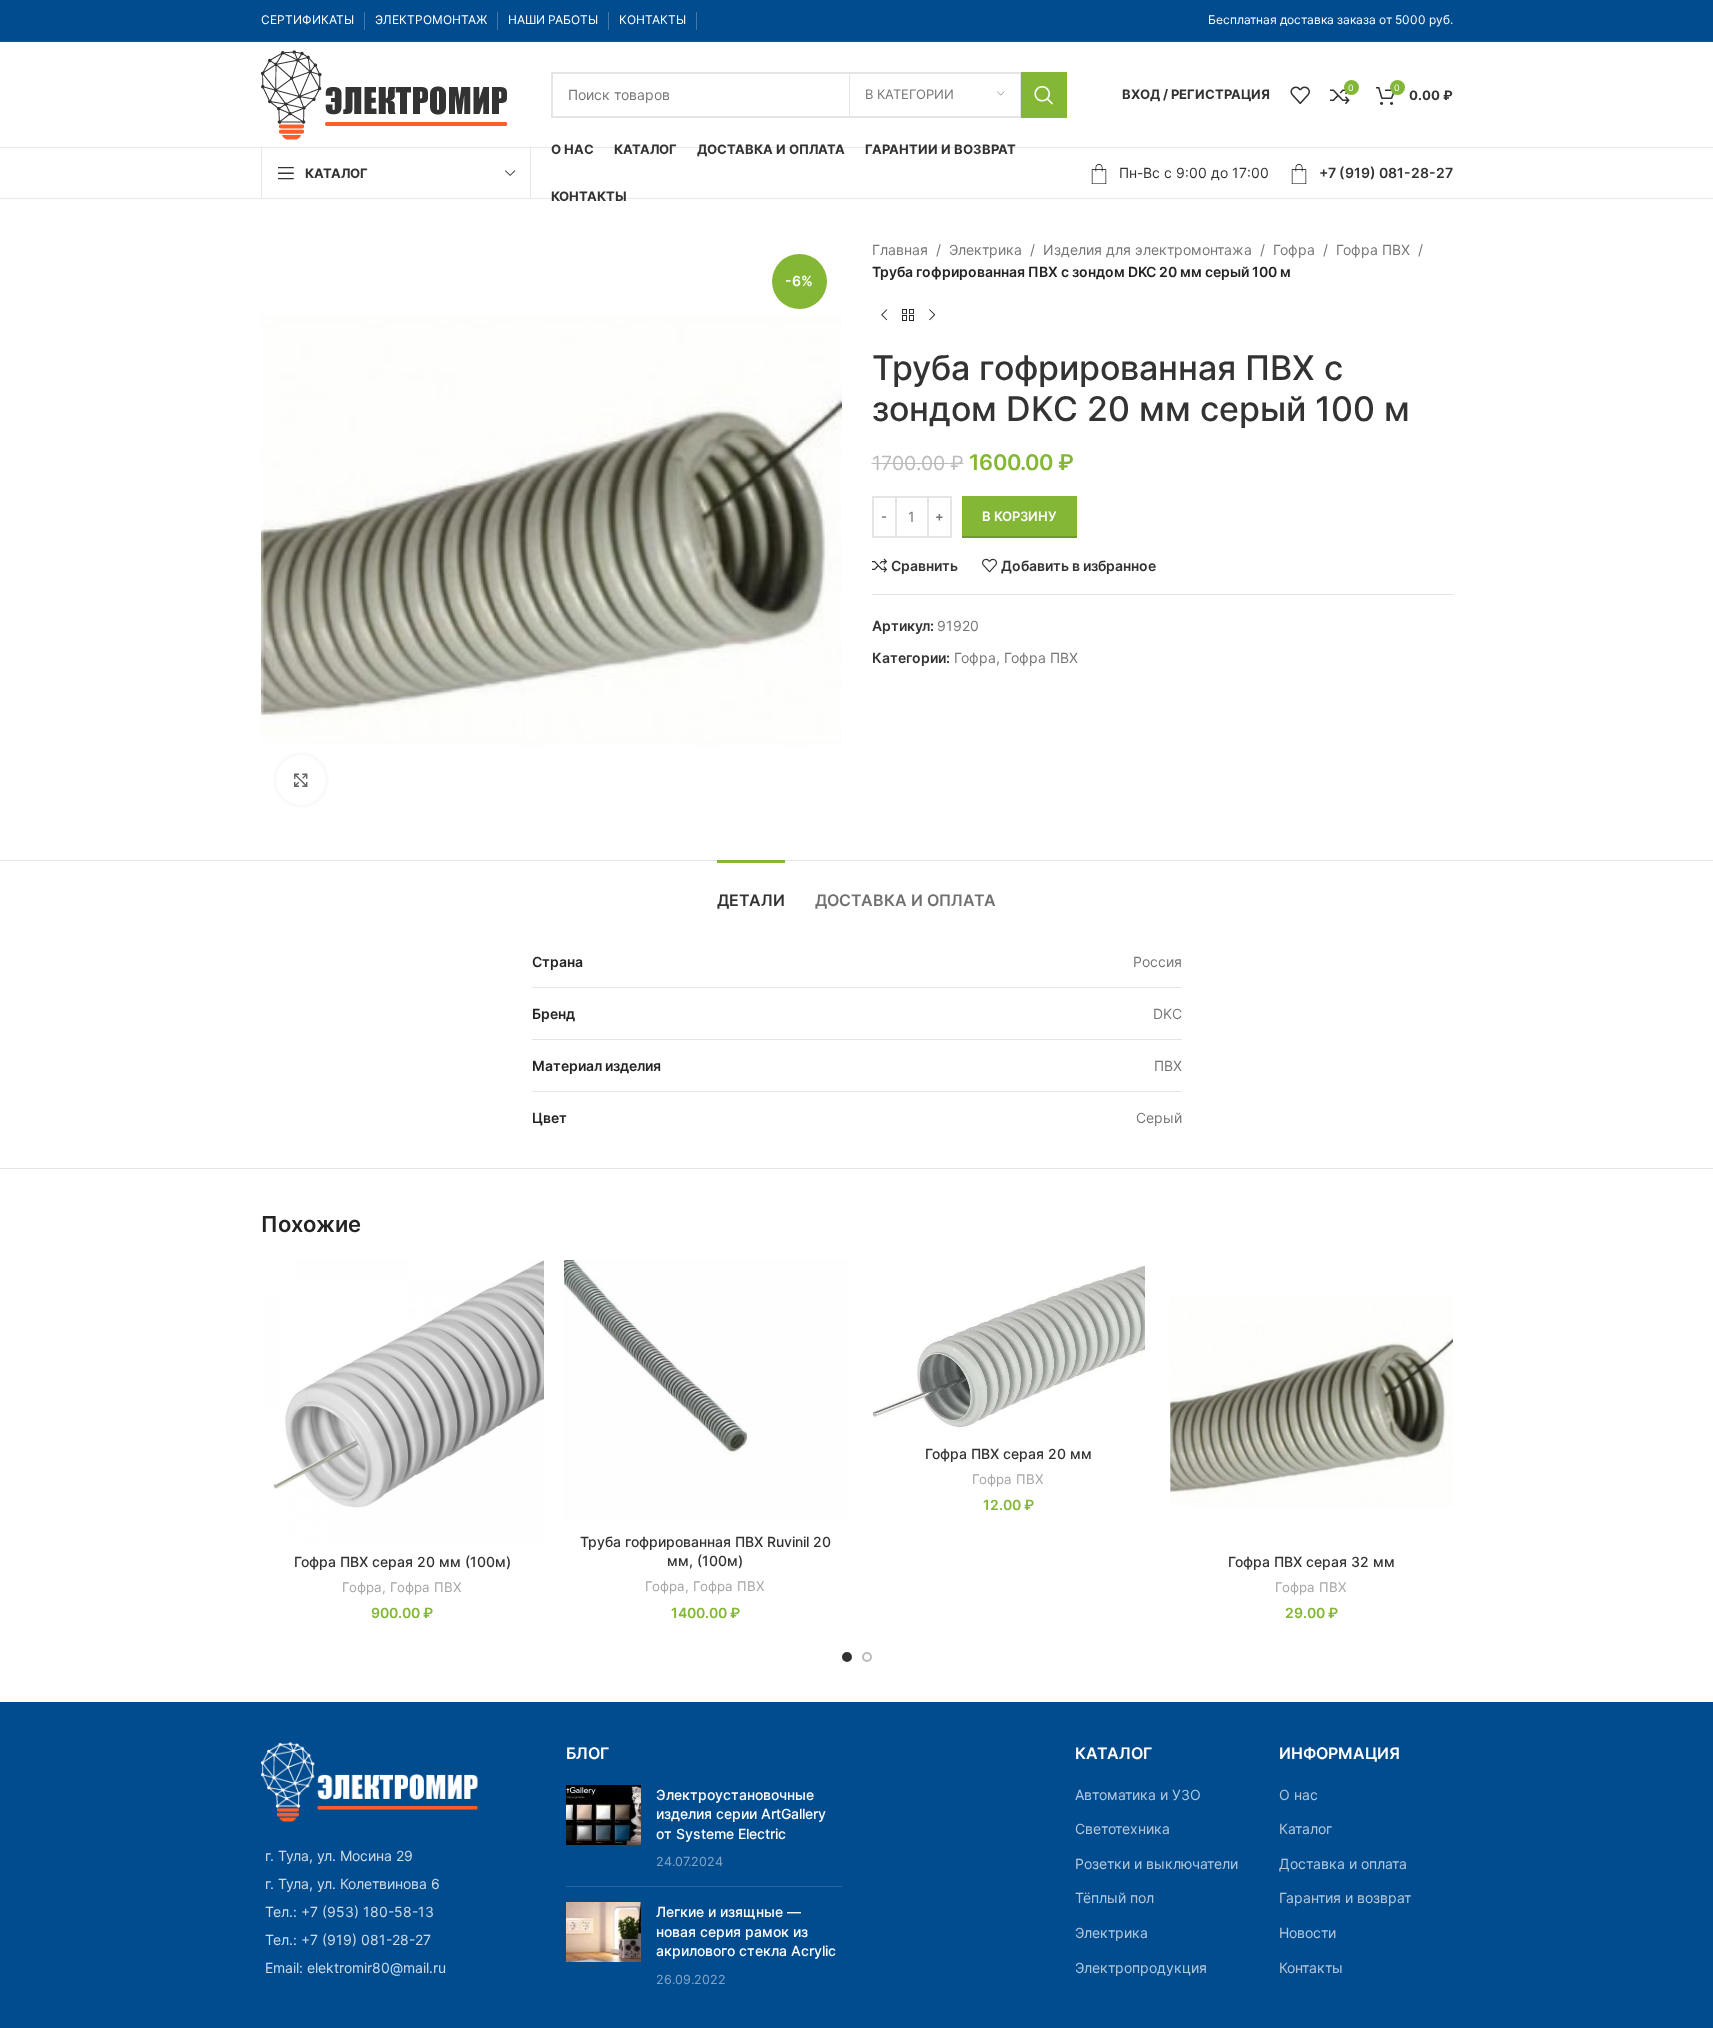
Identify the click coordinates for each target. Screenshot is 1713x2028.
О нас (1298, 1794)
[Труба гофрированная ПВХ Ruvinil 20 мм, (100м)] (705, 1391)
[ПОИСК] (1044, 95)
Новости (1307, 1932)
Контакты (1311, 1967)
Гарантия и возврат (1345, 1897)
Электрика (985, 249)
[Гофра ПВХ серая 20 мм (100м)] (402, 1401)
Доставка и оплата (1343, 1863)
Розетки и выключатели (1156, 1863)
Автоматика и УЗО (1138, 1794)
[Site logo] (386, 92)
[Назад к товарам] (908, 316)
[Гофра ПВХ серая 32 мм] (1311, 1401)
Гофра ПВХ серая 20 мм (1008, 1453)
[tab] (751, 890)
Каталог (1305, 1828)
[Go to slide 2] (867, 1657)
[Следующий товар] (932, 316)
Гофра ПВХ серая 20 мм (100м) (402, 1561)
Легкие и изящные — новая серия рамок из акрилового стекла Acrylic (746, 1931)
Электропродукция (1141, 1967)
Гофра (1294, 249)
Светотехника (1122, 1828)
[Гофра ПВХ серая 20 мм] (1008, 1347)
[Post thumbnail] (603, 1828)
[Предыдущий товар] (884, 316)
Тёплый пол (1114, 1897)
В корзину (1019, 516)
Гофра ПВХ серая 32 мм (1311, 1561)
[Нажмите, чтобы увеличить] (301, 780)
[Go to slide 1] (847, 1657)
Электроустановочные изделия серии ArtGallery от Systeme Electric (741, 1814)
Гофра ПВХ (1373, 249)
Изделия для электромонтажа (1147, 249)
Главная (900, 249)
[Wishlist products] (1300, 95)
